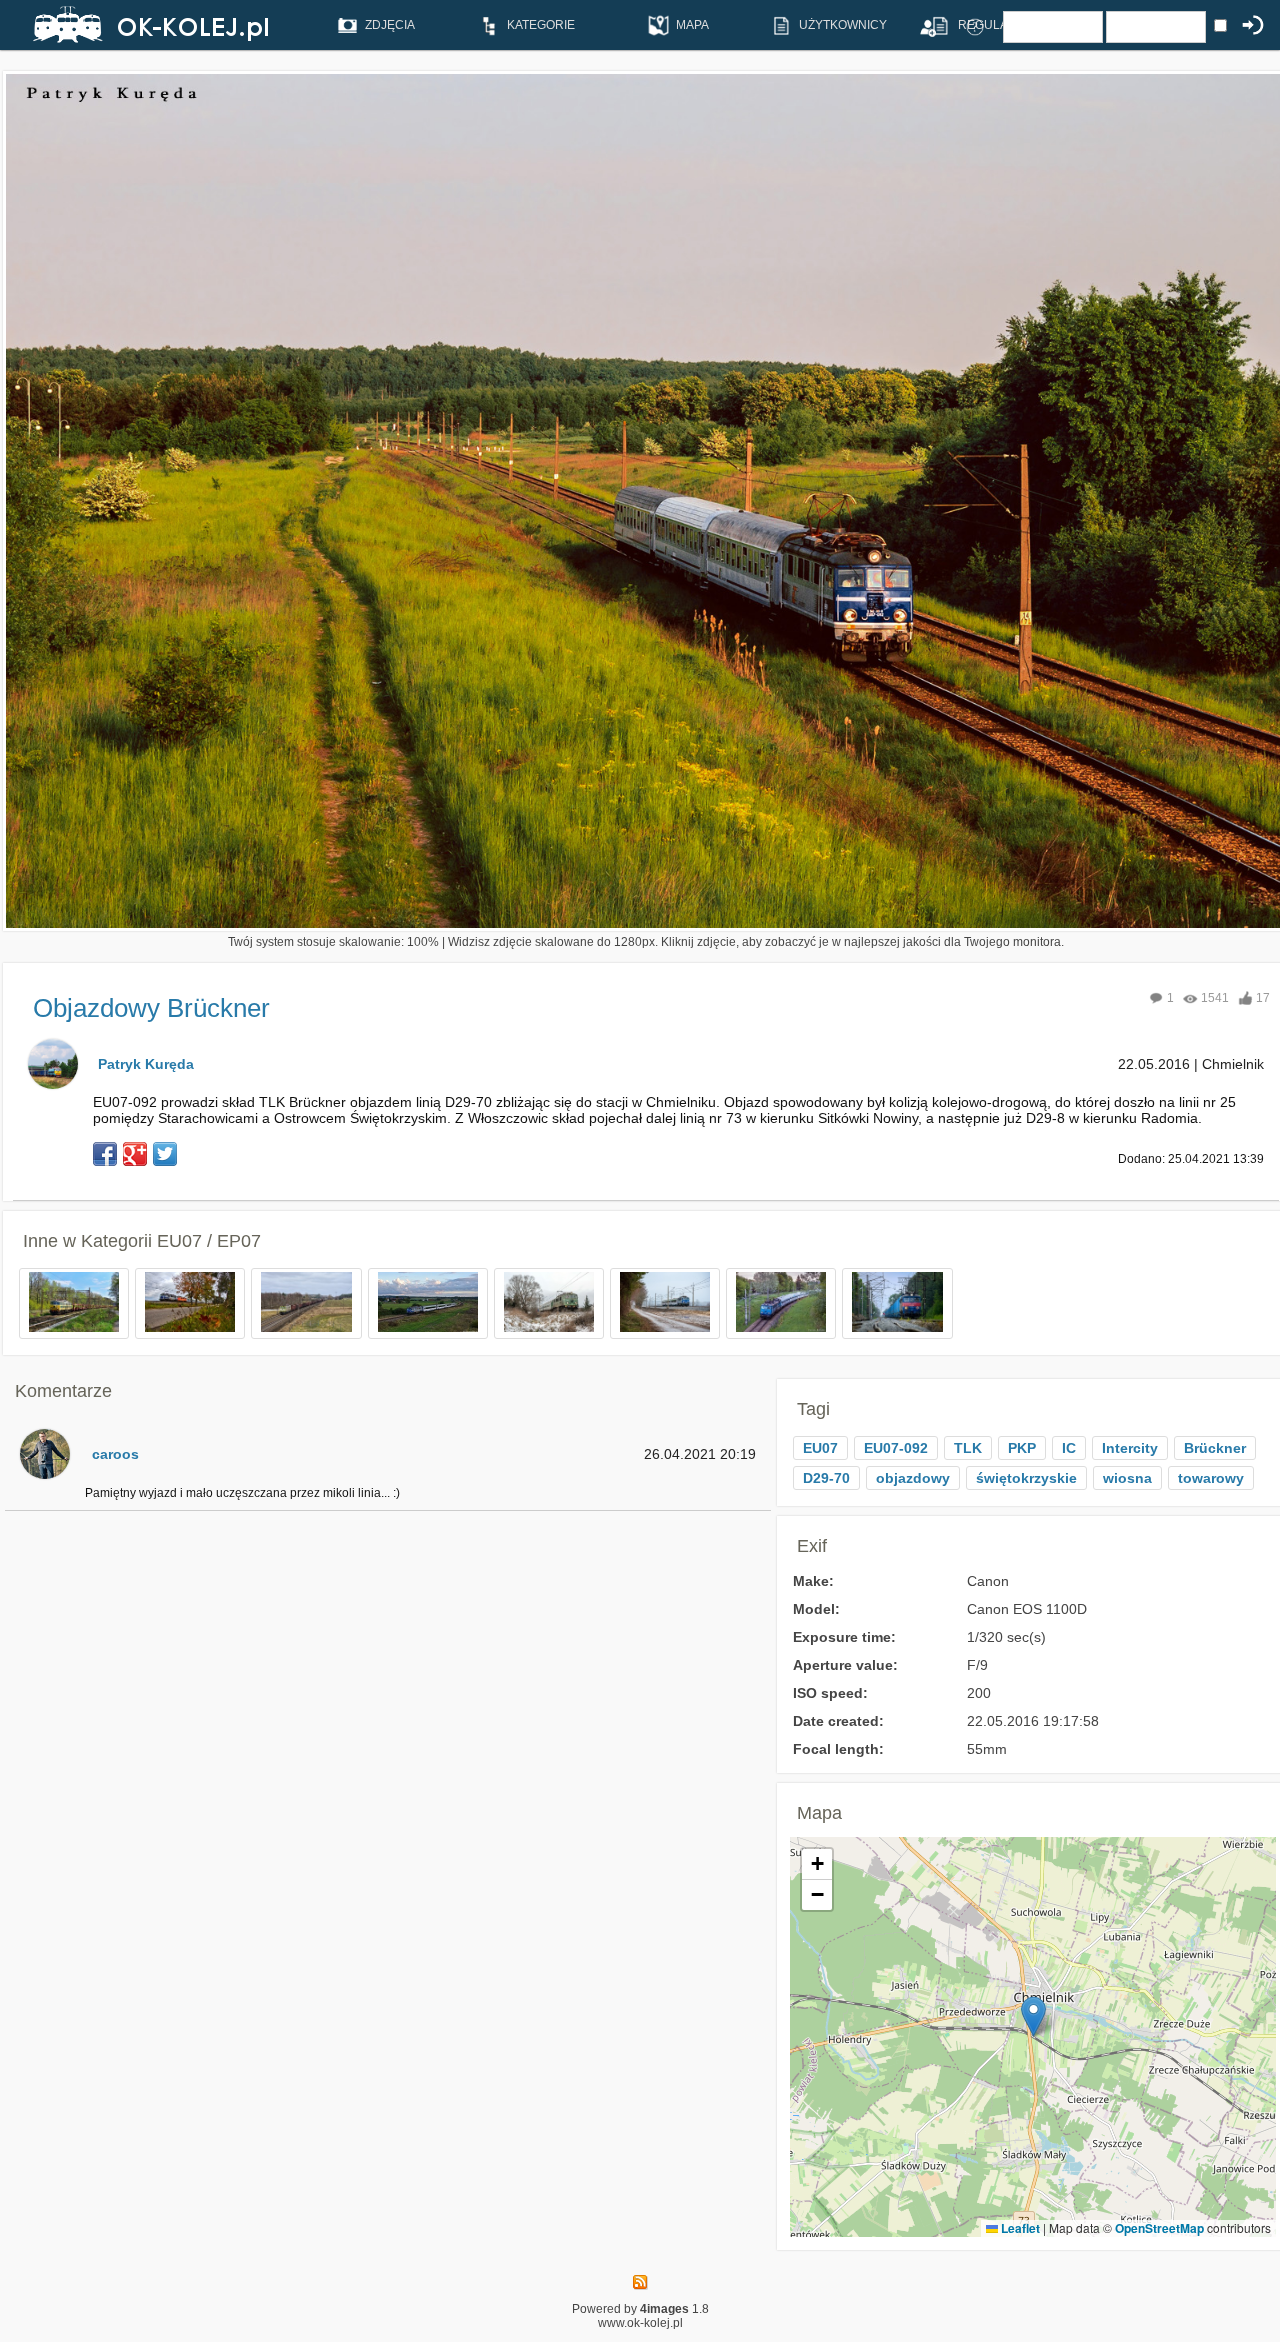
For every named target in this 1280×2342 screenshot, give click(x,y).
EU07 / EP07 (209, 1241)
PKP (1022, 1448)
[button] (1033, 2016)
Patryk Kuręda (146, 1064)
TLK (968, 1448)
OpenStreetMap (1159, 2228)
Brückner (1215, 1448)
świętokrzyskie (1026, 1478)
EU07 (820, 1448)
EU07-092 (896, 1448)
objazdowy (913, 1478)
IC (1069, 1448)
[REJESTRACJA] (927, 26)
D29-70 (826, 1478)
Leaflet (1019, 2228)
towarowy (1211, 1478)
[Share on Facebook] (105, 1154)
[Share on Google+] (135, 1154)
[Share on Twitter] (165, 1154)
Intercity (1130, 1448)
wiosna (1127, 1478)
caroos (115, 1454)
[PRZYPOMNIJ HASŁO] (975, 26)
